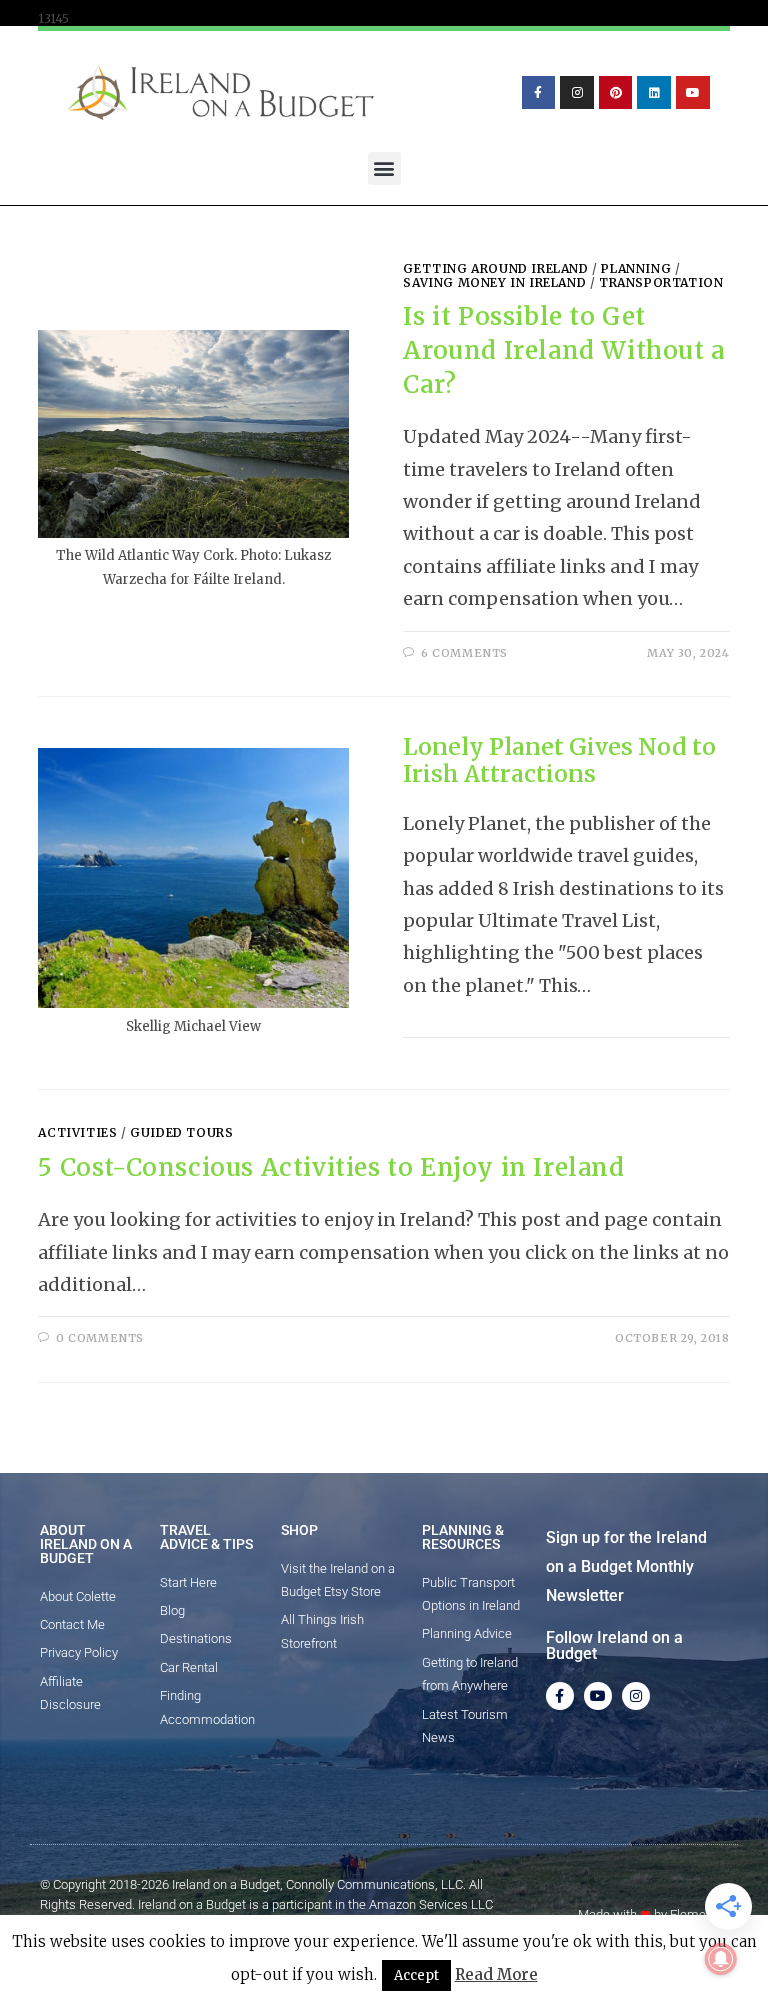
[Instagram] (577, 93)
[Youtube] (693, 93)
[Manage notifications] (721, 1959)
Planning (636, 268)
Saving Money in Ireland (494, 282)
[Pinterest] (616, 93)
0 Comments (100, 1338)
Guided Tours (181, 1132)
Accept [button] (416, 1975)
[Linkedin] (654, 93)
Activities (77, 1132)
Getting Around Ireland (495, 268)
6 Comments (464, 653)
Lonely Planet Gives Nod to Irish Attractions (559, 760)
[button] (384, 168)
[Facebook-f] (539, 93)
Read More (496, 1974)
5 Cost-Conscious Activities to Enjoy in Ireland (331, 1167)
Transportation (661, 282)
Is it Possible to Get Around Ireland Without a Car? (563, 350)
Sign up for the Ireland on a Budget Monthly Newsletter (626, 1566)
